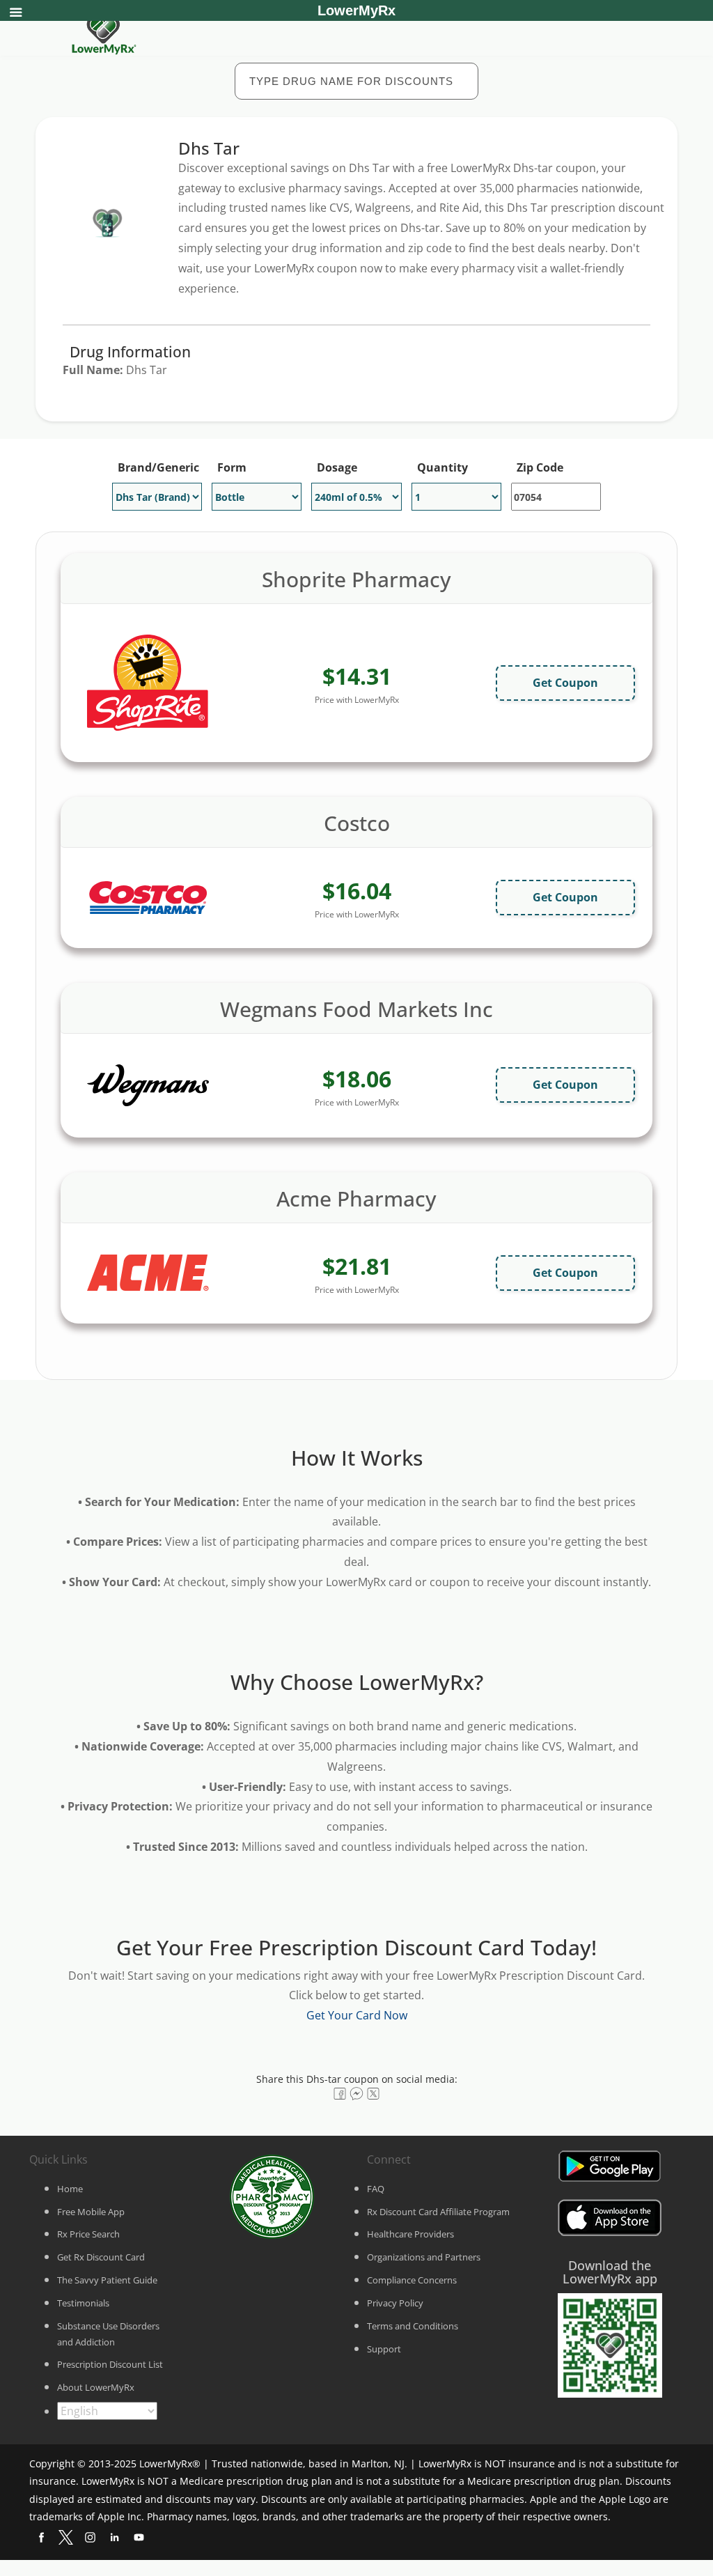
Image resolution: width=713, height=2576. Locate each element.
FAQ (376, 2189)
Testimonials (83, 2303)
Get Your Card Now (357, 2015)
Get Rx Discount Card (101, 2257)
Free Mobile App (91, 2212)
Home (70, 2189)
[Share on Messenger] (356, 2094)
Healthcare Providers (410, 2234)
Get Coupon (565, 683)
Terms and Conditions (413, 2326)
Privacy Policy (395, 2303)
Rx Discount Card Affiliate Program (438, 2212)
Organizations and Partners (424, 2257)
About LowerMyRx (96, 2387)
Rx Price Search (88, 2234)
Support (384, 2349)
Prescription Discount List (110, 2364)
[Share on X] (373, 2094)
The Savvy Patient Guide (107, 2280)
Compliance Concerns (412, 2280)
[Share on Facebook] (340, 2094)
